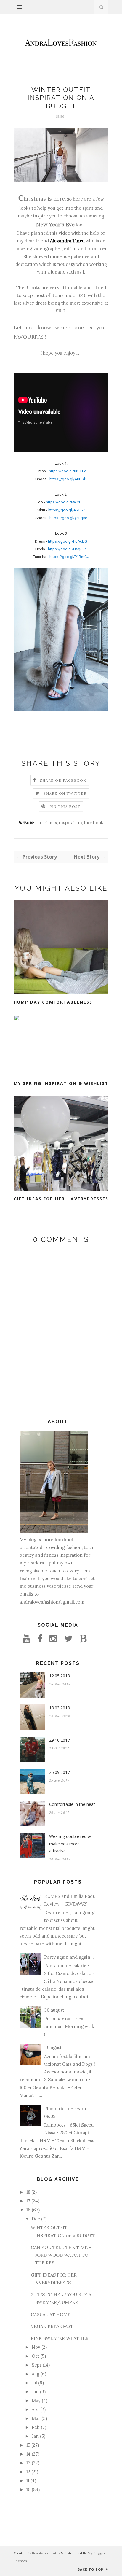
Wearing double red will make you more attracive (71, 1844)
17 (28, 2201)
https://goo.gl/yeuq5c (68, 518)
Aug (36, 2374)
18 (28, 2192)
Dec (36, 2219)
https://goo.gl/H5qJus (67, 549)
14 (28, 2454)
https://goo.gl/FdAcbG (68, 541)
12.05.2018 (60, 1676)
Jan (35, 2436)
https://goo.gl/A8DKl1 (68, 479)
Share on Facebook (63, 780)
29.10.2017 (60, 1740)
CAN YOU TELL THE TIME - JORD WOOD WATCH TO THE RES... (61, 2255)
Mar (36, 2418)
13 (28, 2463)
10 (28, 2490)
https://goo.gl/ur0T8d (68, 471)
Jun (35, 2392)
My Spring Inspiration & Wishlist (61, 1083)
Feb (36, 2427)
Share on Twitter (65, 793)
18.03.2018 (60, 1708)
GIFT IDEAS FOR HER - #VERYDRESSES (61, 1199)
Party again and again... (69, 1957)
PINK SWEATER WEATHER (60, 2338)
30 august (54, 2010)
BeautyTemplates (46, 2553)
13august (53, 2047)
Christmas (46, 823)
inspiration (70, 823)
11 (28, 2481)
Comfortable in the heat (72, 1804)
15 (28, 2445)
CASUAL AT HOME (51, 2314)
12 (28, 2472)
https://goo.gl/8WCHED (66, 502)
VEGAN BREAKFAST (52, 2326)
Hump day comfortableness (53, 1002)
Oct (36, 2356)
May (36, 2401)
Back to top (91, 2569)
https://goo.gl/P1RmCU (69, 557)
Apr (35, 2409)
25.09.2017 (60, 1772)
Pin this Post (65, 807)
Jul (34, 2383)
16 (28, 2210)
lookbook (94, 823)
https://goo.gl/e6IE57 (66, 510)
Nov (36, 2347)
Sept (37, 2365)
